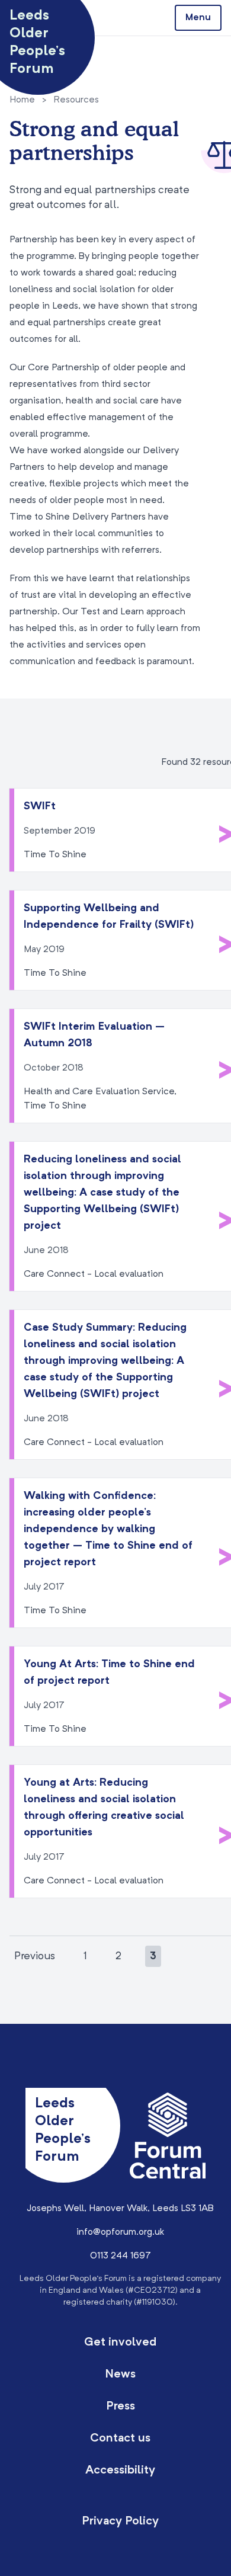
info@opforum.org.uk (120, 2232)
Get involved (120, 2343)
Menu (198, 18)
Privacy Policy (120, 2521)
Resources (76, 100)
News (120, 2375)
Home (22, 100)
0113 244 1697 (121, 2256)
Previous (35, 1956)
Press (121, 2407)
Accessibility (120, 2471)
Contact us (120, 2439)
